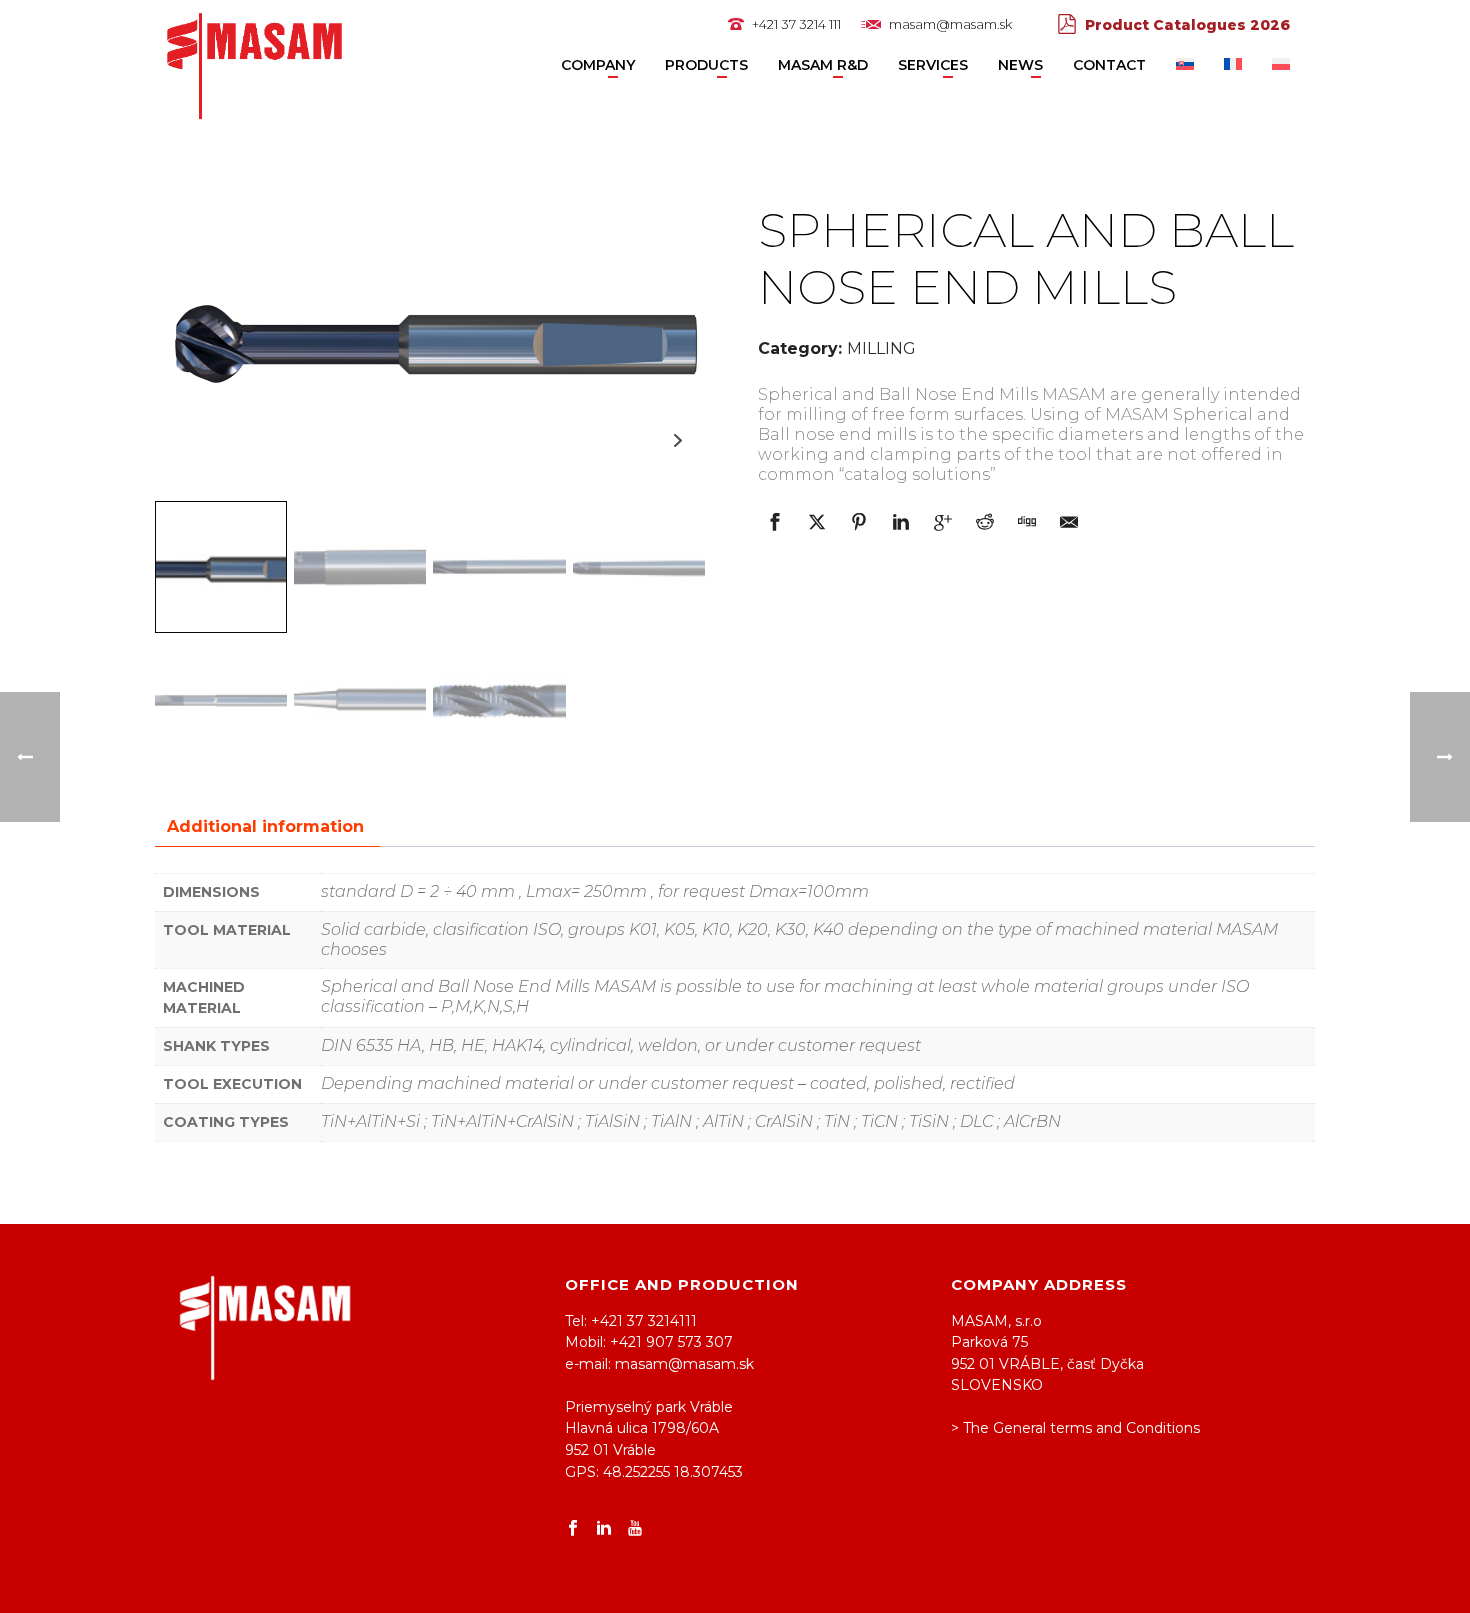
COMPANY (598, 65)
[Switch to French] (1233, 66)
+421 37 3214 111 (796, 24)
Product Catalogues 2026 (1187, 25)
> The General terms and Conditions (1075, 1428)
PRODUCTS (706, 65)
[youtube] (635, 1529)
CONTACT (1109, 65)
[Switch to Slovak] (1185, 66)
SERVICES (933, 65)
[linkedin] (604, 1529)
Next (678, 440)
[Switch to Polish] (1281, 66)
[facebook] (573, 1529)
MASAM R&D (823, 65)
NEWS (1020, 65)
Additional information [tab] (265, 826)
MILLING (881, 348)
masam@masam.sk (950, 24)
